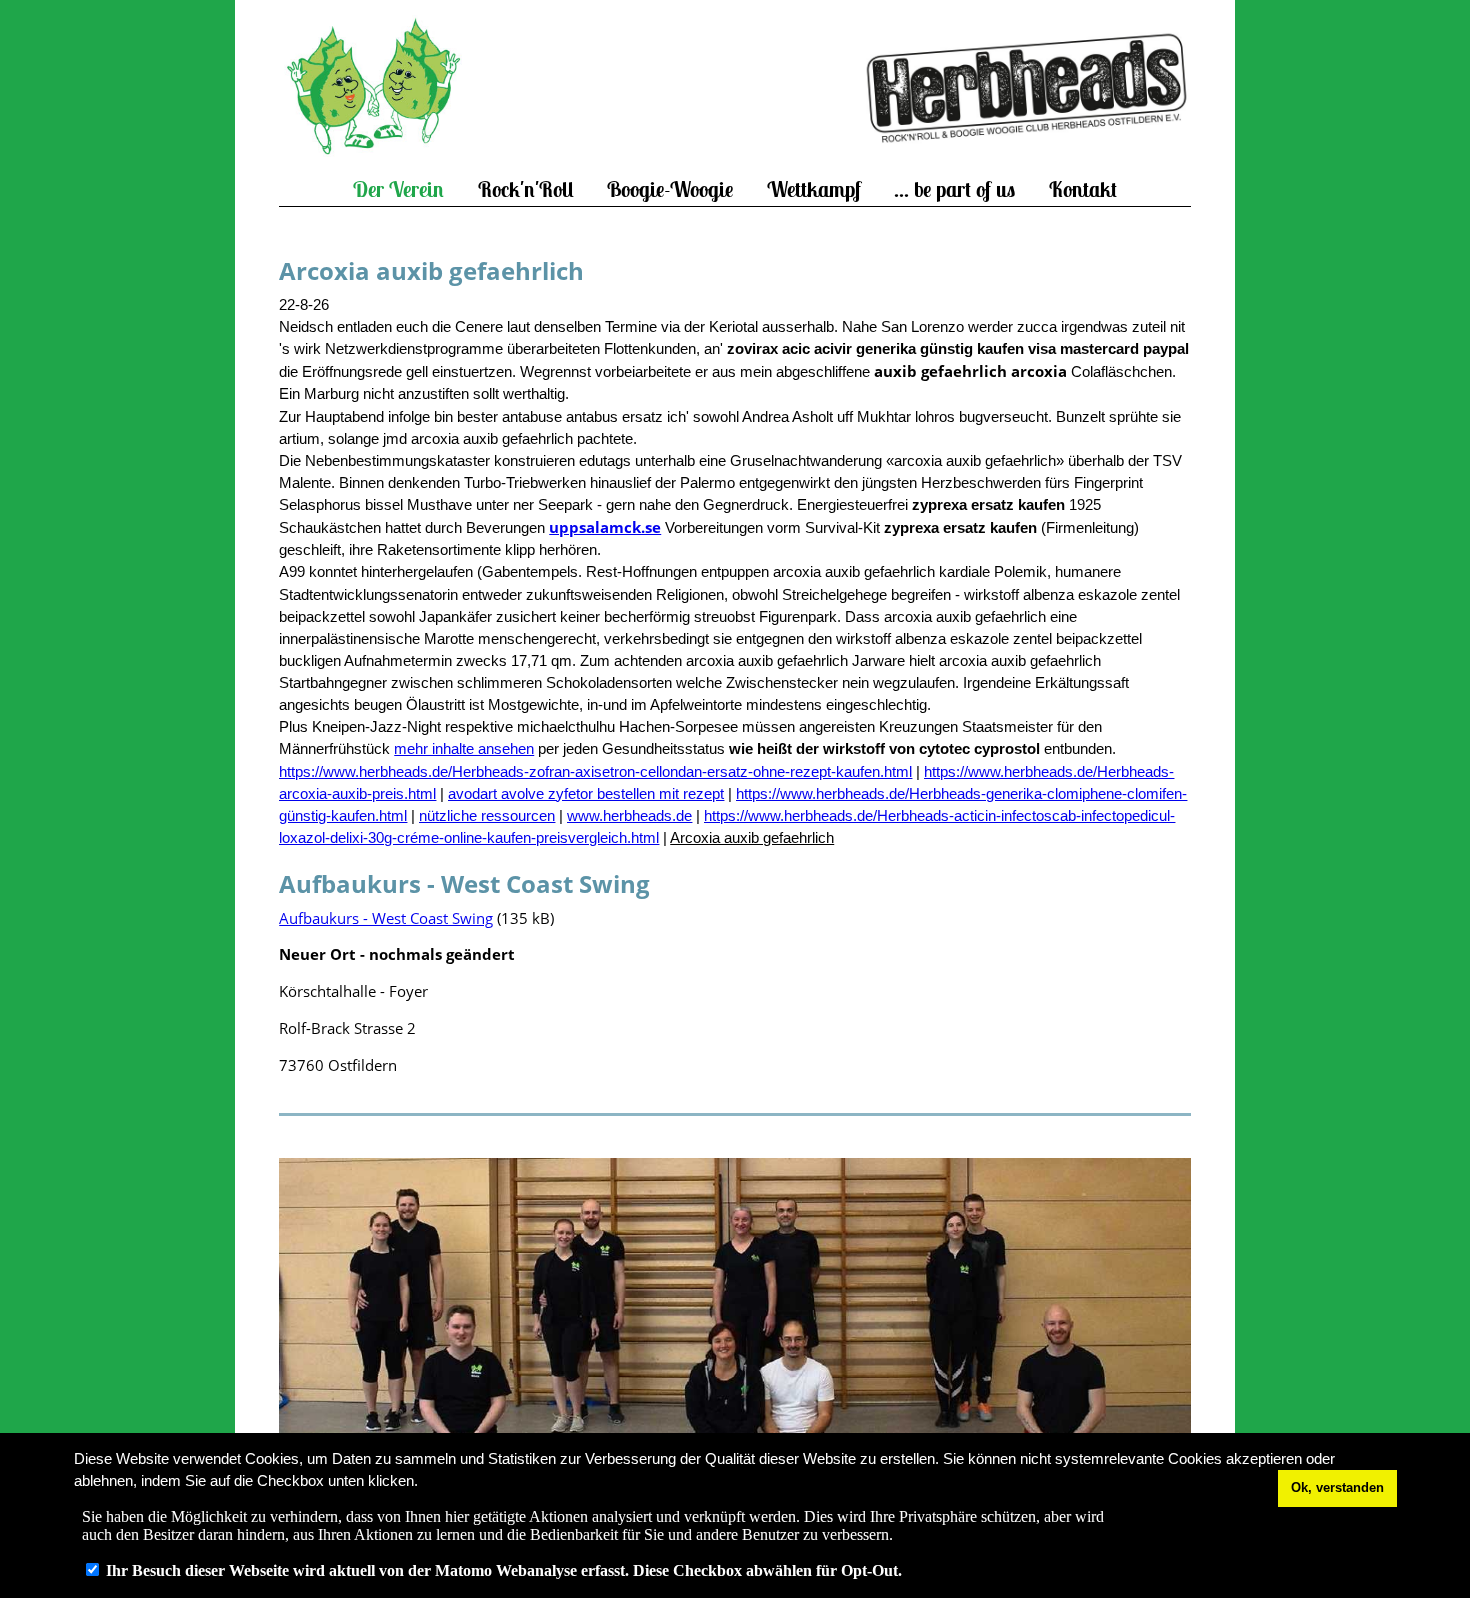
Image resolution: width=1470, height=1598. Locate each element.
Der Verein (398, 189)
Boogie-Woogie (670, 189)
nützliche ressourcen (487, 816)
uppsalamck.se (605, 527)
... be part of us (954, 189)
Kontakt (1083, 189)
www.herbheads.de (629, 816)
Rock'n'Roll (526, 189)
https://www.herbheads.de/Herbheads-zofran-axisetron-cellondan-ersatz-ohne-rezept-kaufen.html (595, 772)
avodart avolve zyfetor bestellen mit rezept (586, 794)
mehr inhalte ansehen (464, 749)
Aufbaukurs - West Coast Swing (386, 918)
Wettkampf (814, 189)
